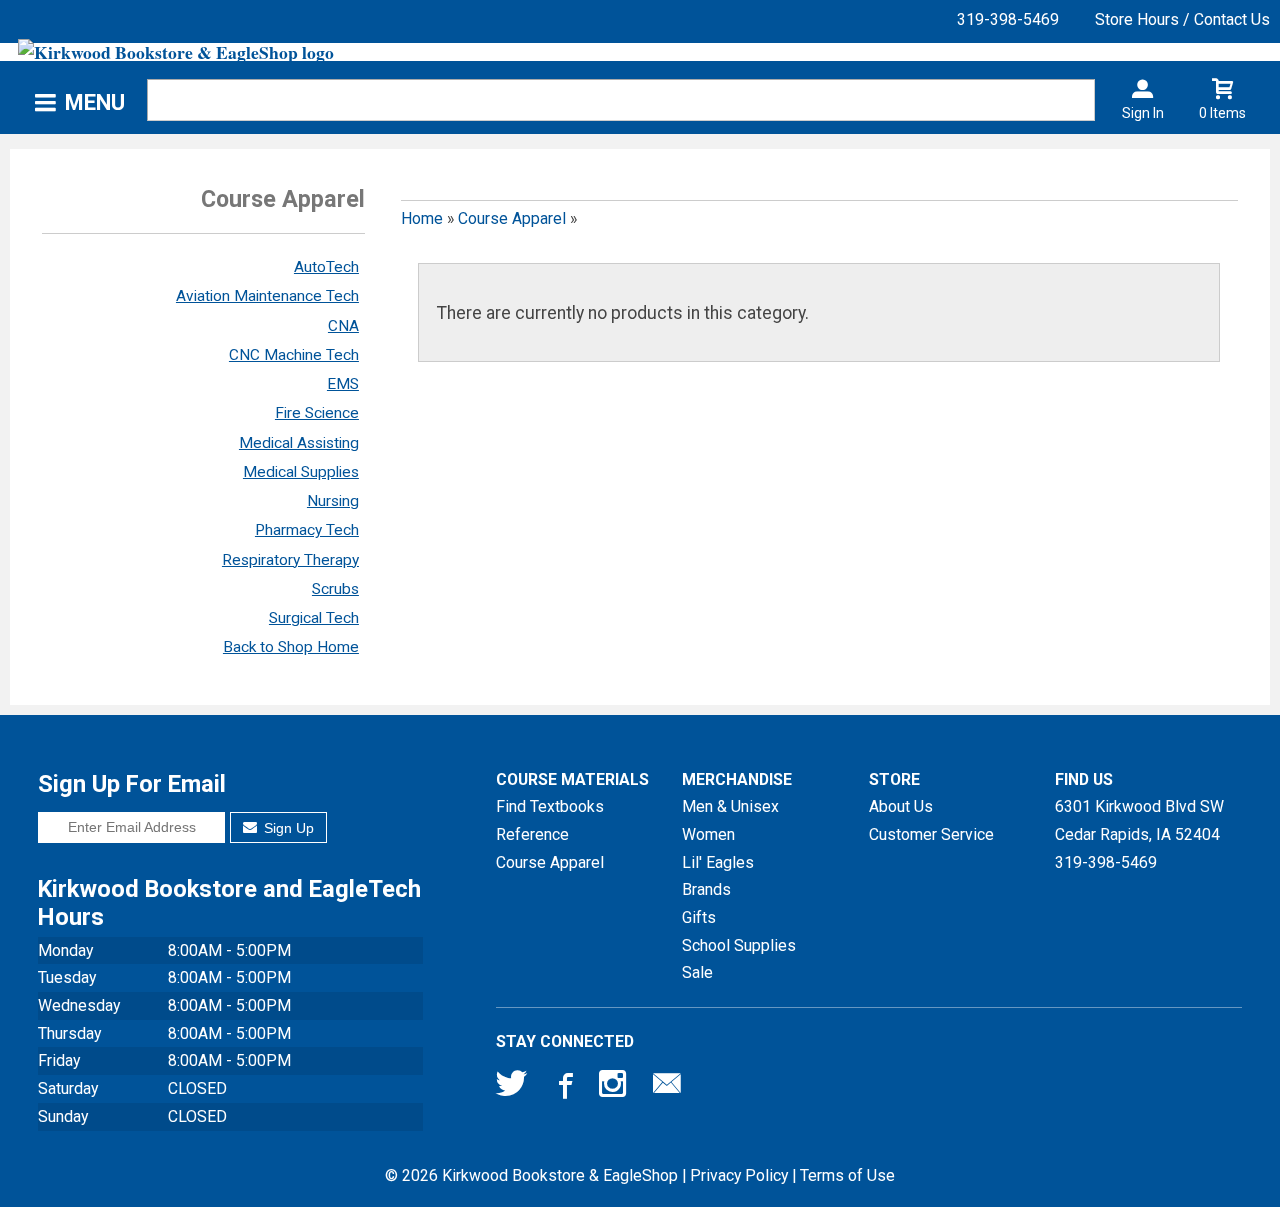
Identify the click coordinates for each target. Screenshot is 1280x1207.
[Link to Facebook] (563, 1088)
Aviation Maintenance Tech (267, 296)
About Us (901, 806)
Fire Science (317, 413)
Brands (706, 889)
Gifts (699, 917)
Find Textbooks (550, 806)
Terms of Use (847, 1175)
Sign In (1143, 113)
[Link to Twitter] (512, 1088)
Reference (532, 834)
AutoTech (326, 267)
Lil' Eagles (718, 862)
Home (422, 218)
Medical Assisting (299, 443)
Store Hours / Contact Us (1182, 19)
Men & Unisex (730, 806)
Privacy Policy (739, 1175)
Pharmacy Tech (307, 530)
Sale (697, 972)
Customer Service (931, 834)
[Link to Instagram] (615, 1088)
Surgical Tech (314, 618)
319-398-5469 (1008, 19)
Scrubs (335, 589)
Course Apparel (512, 218)
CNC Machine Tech (294, 355)
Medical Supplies (301, 472)
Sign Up (287, 828)
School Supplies (739, 945)
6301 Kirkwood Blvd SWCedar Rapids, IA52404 (1139, 820)
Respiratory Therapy (290, 560)
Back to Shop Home (291, 647)
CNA (343, 326)
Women (708, 834)
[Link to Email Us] (667, 1088)
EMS (343, 384)
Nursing (333, 501)
